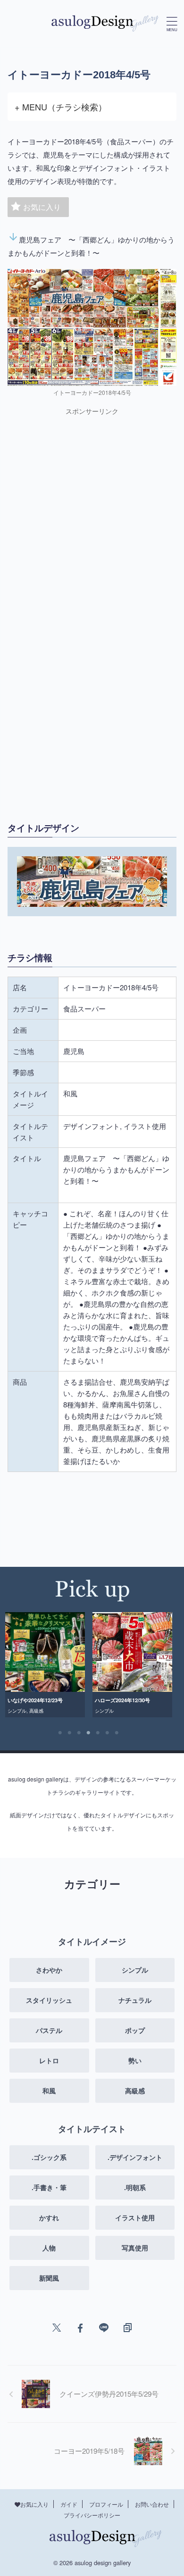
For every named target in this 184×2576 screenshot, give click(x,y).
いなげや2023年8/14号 (122, 1700)
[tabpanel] (46, 1665)
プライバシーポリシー (92, 2515)
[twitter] (57, 2328)
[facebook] (80, 2328)
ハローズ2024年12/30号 (37, 1700)
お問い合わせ (152, 2504)
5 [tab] (98, 1733)
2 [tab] (69, 1733)
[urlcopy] (127, 2328)
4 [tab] (88, 1733)
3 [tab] (79, 1733)
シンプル (18, 1711)
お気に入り (42, 207)
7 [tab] (117, 1733)
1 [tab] (60, 1733)
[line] (104, 2328)
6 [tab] (107, 1733)
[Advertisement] (92, 518)
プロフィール (106, 2504)
